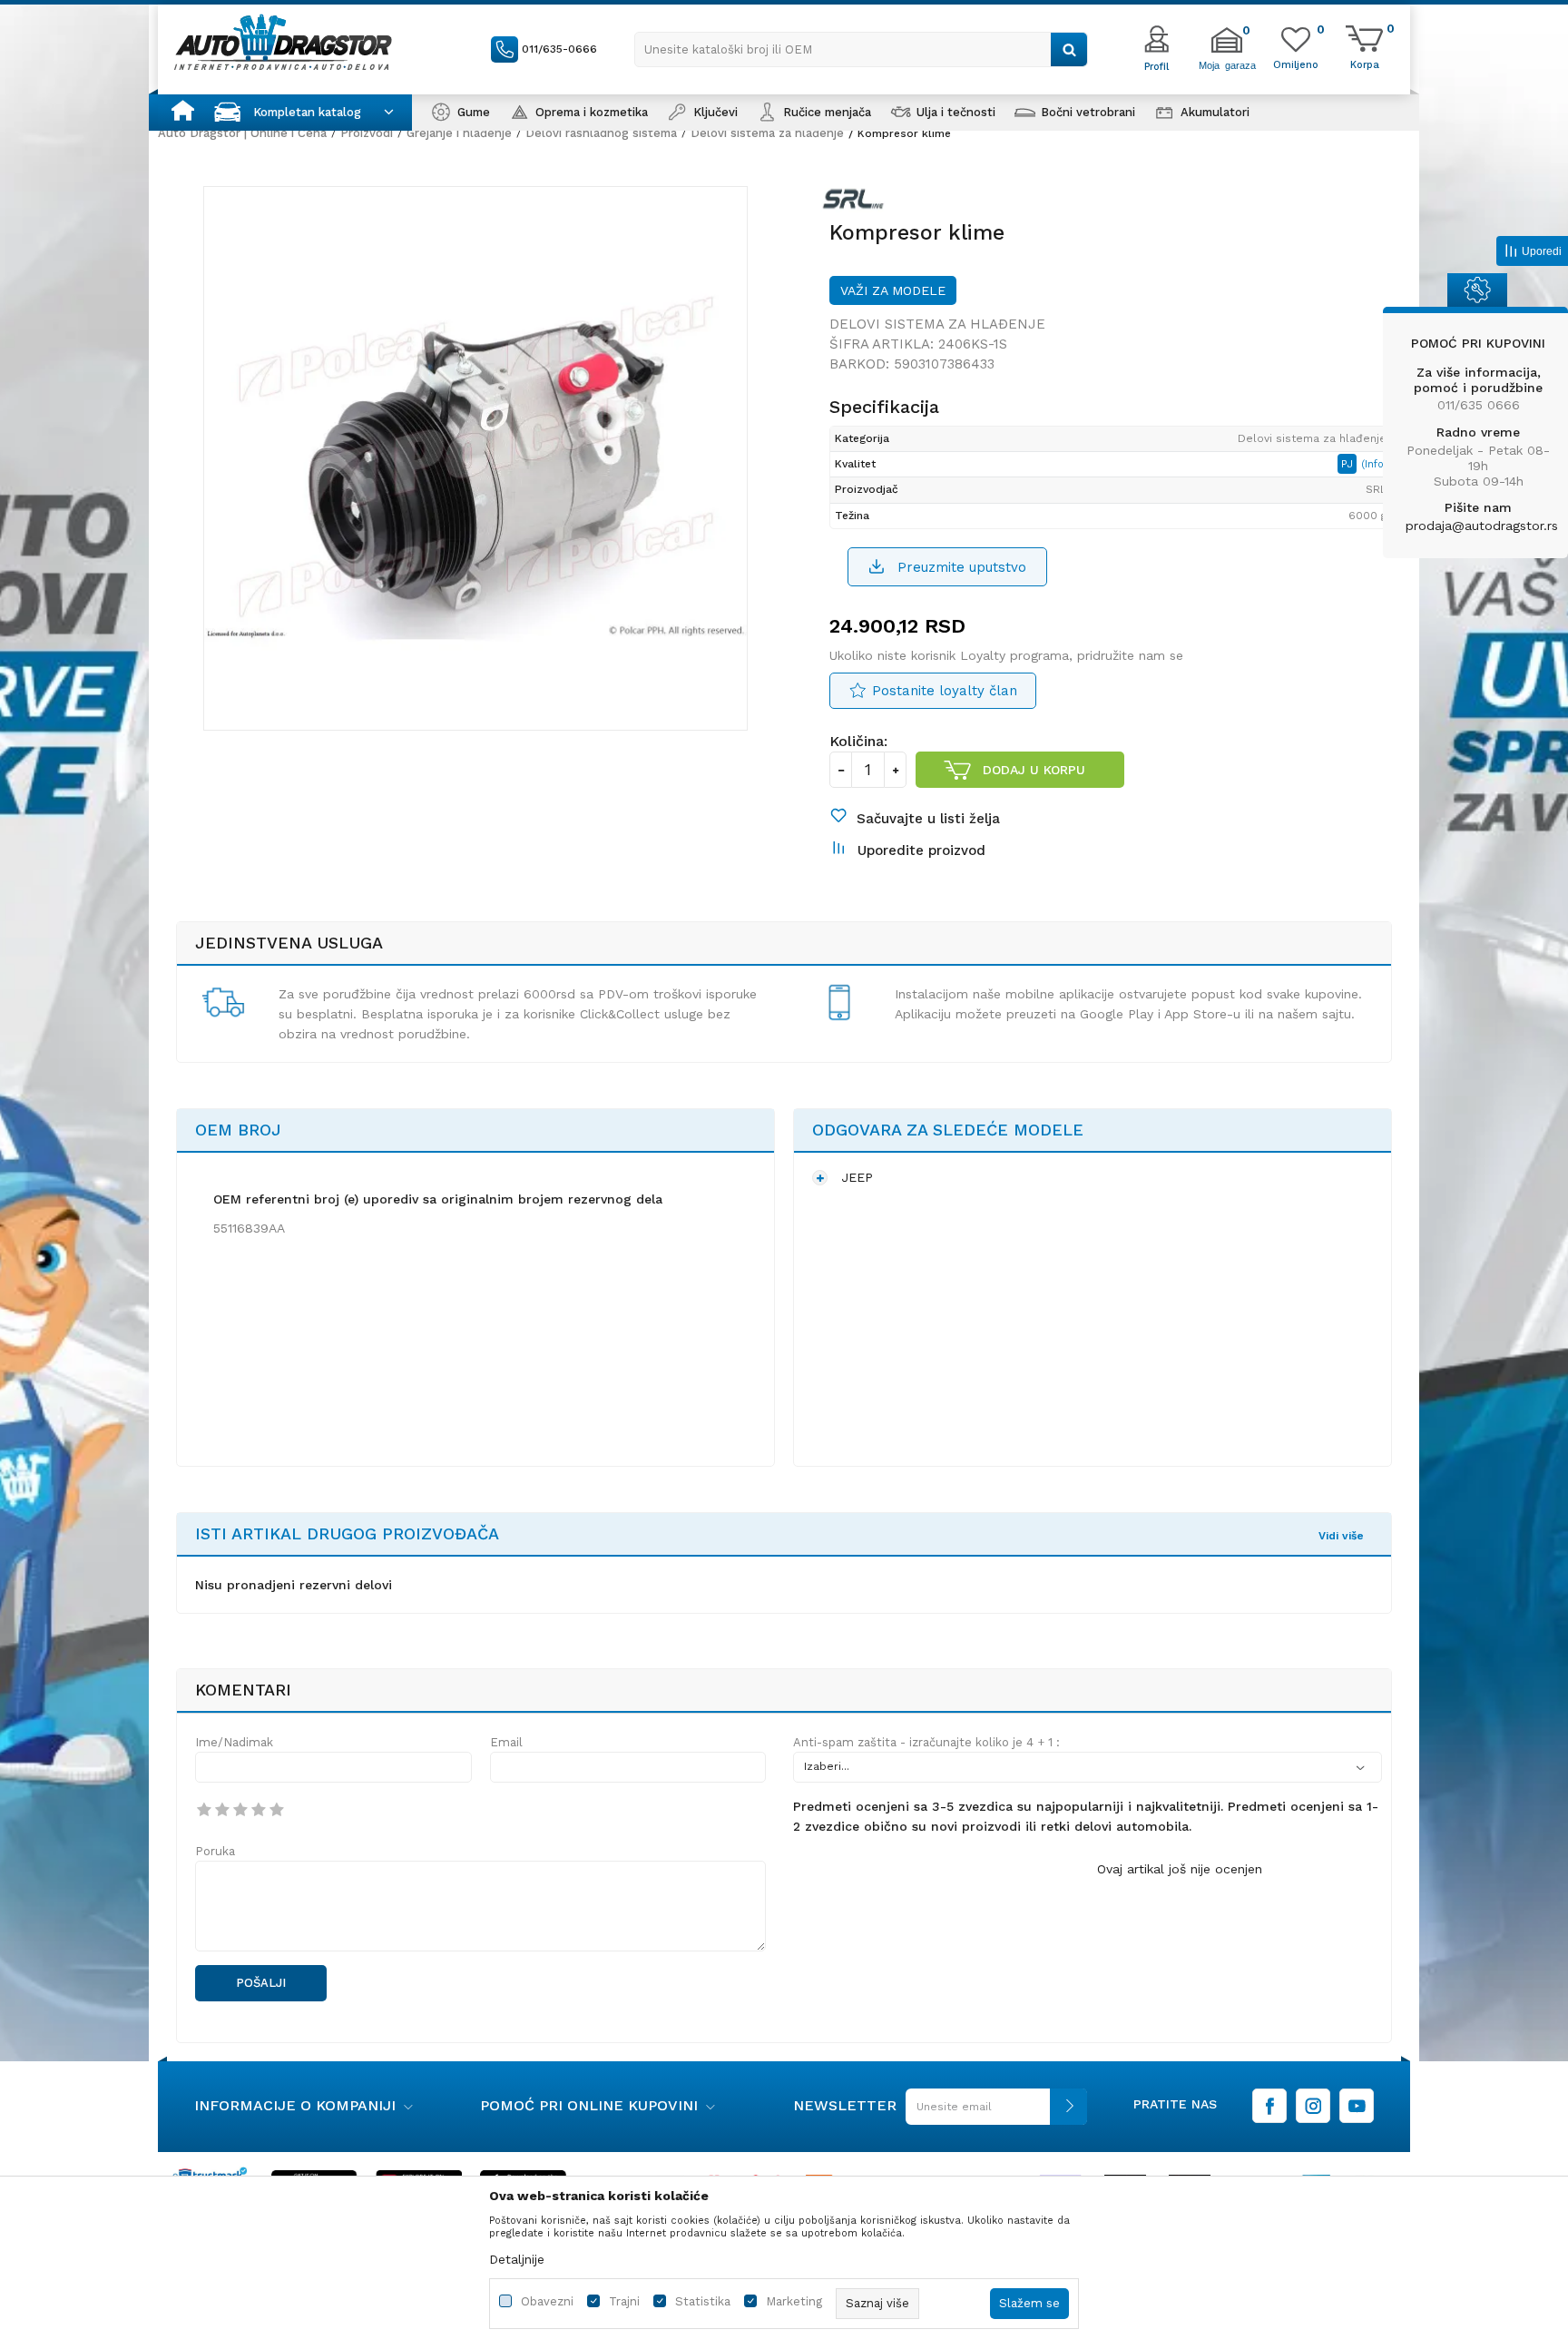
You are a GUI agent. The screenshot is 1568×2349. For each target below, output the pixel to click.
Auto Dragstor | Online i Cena (242, 133)
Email (506, 1742)
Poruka (215, 1851)
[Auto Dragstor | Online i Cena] (283, 42)
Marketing (794, 2301)
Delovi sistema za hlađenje (767, 133)
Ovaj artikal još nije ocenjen (1180, 1869)
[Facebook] (1269, 2106)
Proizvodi (367, 133)
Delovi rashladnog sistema (601, 133)
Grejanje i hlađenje (459, 133)
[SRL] (857, 202)
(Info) (1374, 464)
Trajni (624, 2301)
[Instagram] (1313, 2106)
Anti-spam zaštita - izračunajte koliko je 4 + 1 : (926, 1742)
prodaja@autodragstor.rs (1482, 526)
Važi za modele (893, 290)
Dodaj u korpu (1034, 770)
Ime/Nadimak (234, 1742)
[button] (861, 49)
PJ (1349, 464)
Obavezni (547, 2301)
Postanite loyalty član (945, 691)
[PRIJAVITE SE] (992, 2113)
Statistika (703, 2301)
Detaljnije (517, 2259)
